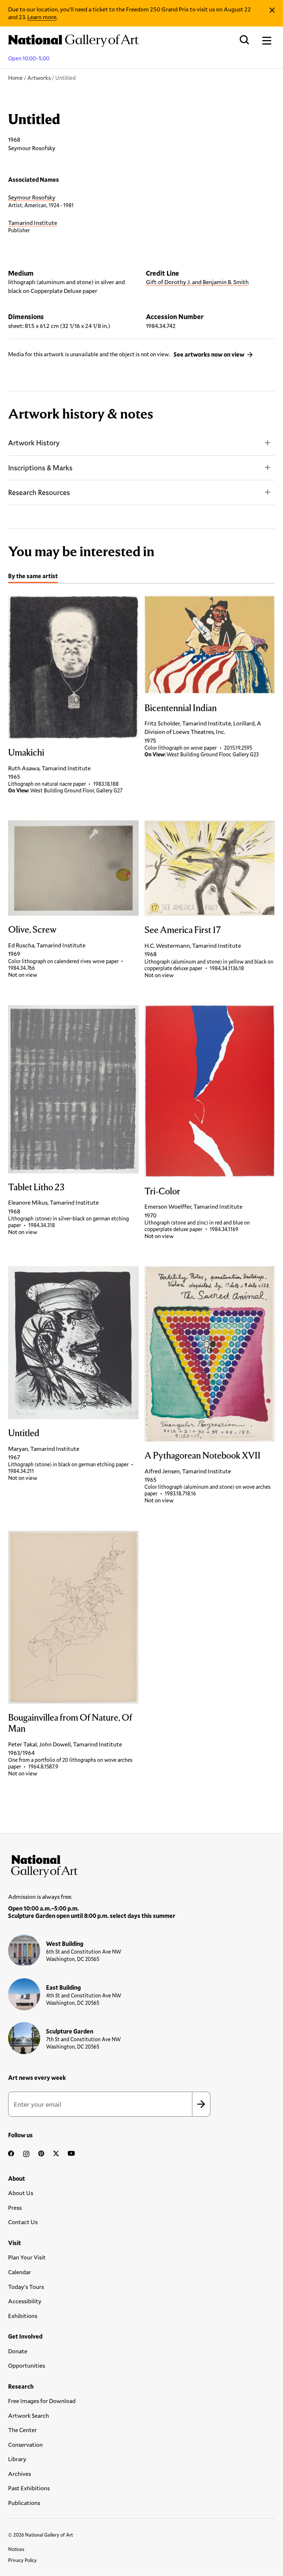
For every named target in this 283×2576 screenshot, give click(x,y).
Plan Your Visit (27, 2257)
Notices (16, 2549)
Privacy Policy (22, 2560)
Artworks (39, 78)
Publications (24, 2503)
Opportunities (27, 2365)
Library (17, 2459)
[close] (272, 10)
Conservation (25, 2444)
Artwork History (34, 443)
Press (15, 2207)
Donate (18, 2351)
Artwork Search (29, 2415)
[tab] (33, 577)
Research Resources (39, 492)
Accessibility (25, 2301)
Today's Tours (26, 2287)
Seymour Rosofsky (32, 197)
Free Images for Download (42, 2401)
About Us (21, 2193)
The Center (22, 2430)
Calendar (20, 2272)
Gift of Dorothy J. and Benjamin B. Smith (197, 282)
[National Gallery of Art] (141, 1865)
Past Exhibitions (29, 2488)
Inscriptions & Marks (40, 468)
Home (15, 78)
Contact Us (23, 2222)
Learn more (42, 17)
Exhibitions (23, 2316)
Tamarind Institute (33, 222)
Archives (20, 2473)
